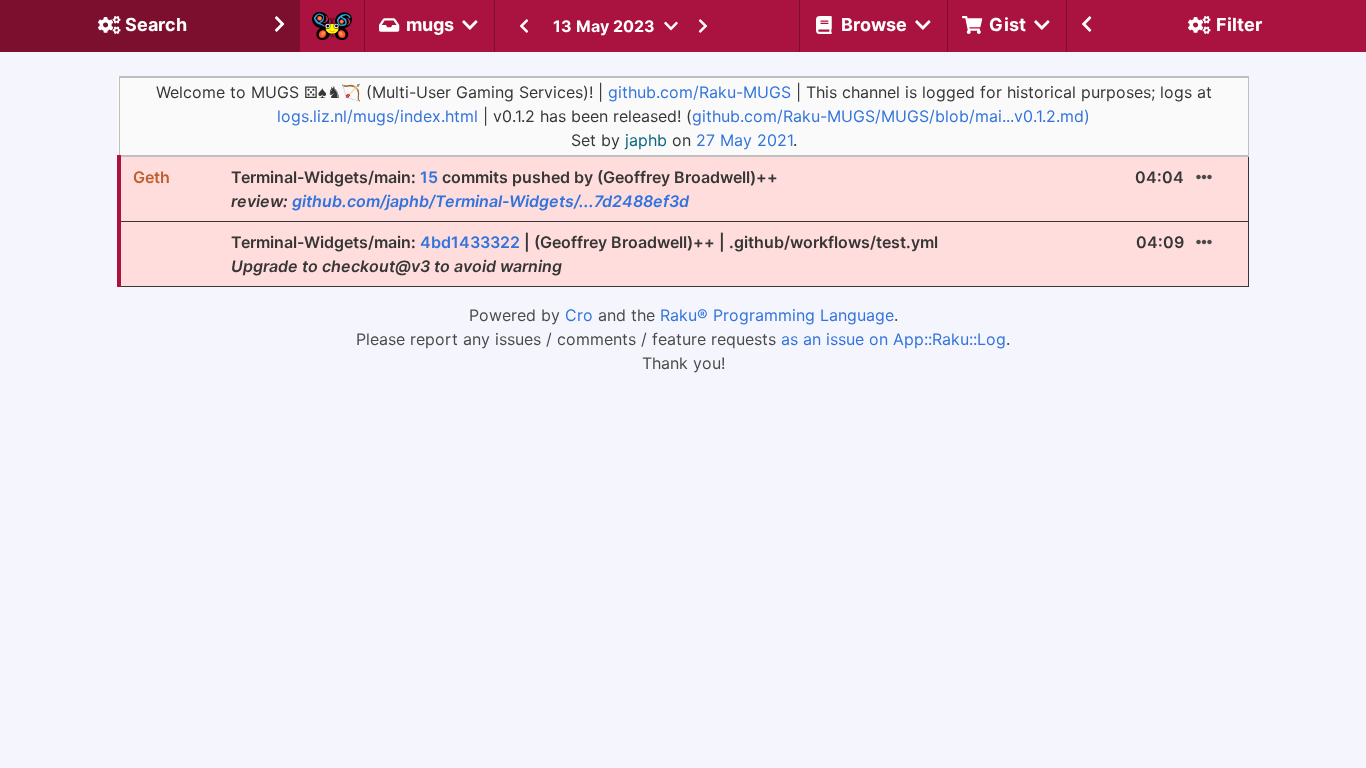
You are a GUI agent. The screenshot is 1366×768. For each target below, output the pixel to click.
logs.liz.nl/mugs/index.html (377, 116)
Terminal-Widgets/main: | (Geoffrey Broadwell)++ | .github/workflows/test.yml (584, 254)
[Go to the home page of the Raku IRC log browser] (332, 26)
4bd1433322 (470, 242)
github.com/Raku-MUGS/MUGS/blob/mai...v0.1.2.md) (891, 116)
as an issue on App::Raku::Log (893, 339)
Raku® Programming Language (777, 315)
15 (429, 177)
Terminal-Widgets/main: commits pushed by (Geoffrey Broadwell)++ (504, 189)
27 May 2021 (744, 140)
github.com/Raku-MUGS (699, 92)
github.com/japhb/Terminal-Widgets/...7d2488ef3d (490, 201)
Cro (579, 315)
